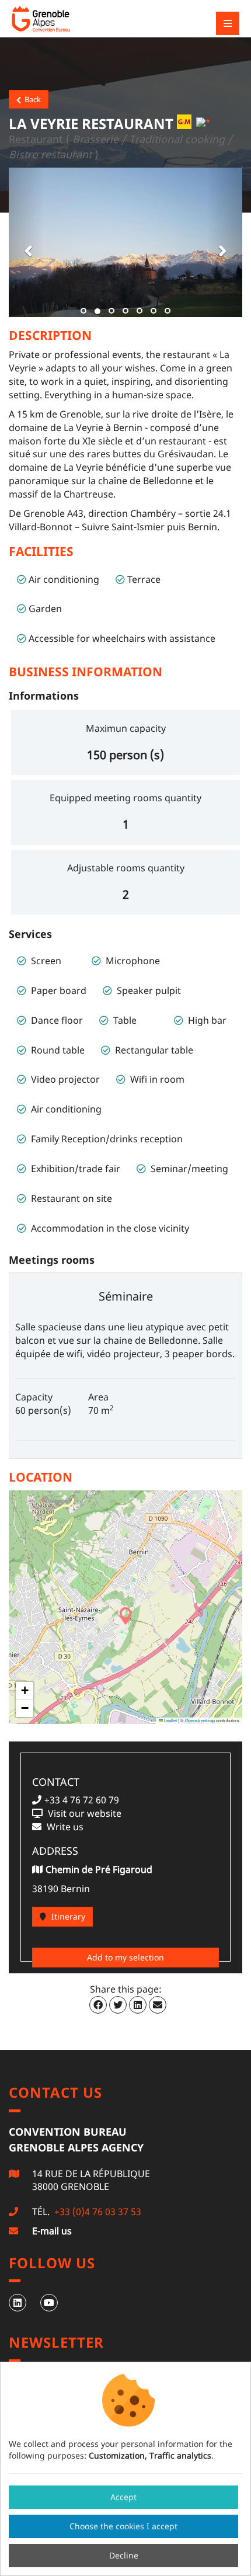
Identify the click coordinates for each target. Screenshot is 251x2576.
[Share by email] (158, 2005)
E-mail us (52, 2231)
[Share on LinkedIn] (138, 2005)
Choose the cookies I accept (123, 2526)
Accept (123, 2497)
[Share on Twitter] (118, 2005)
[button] (26, 242)
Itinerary (67, 1916)
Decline (124, 2555)
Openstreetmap (200, 1720)
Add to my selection (125, 1957)
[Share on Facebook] (98, 2005)
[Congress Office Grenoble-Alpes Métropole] (73, 19)
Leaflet (170, 1720)
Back (31, 99)
